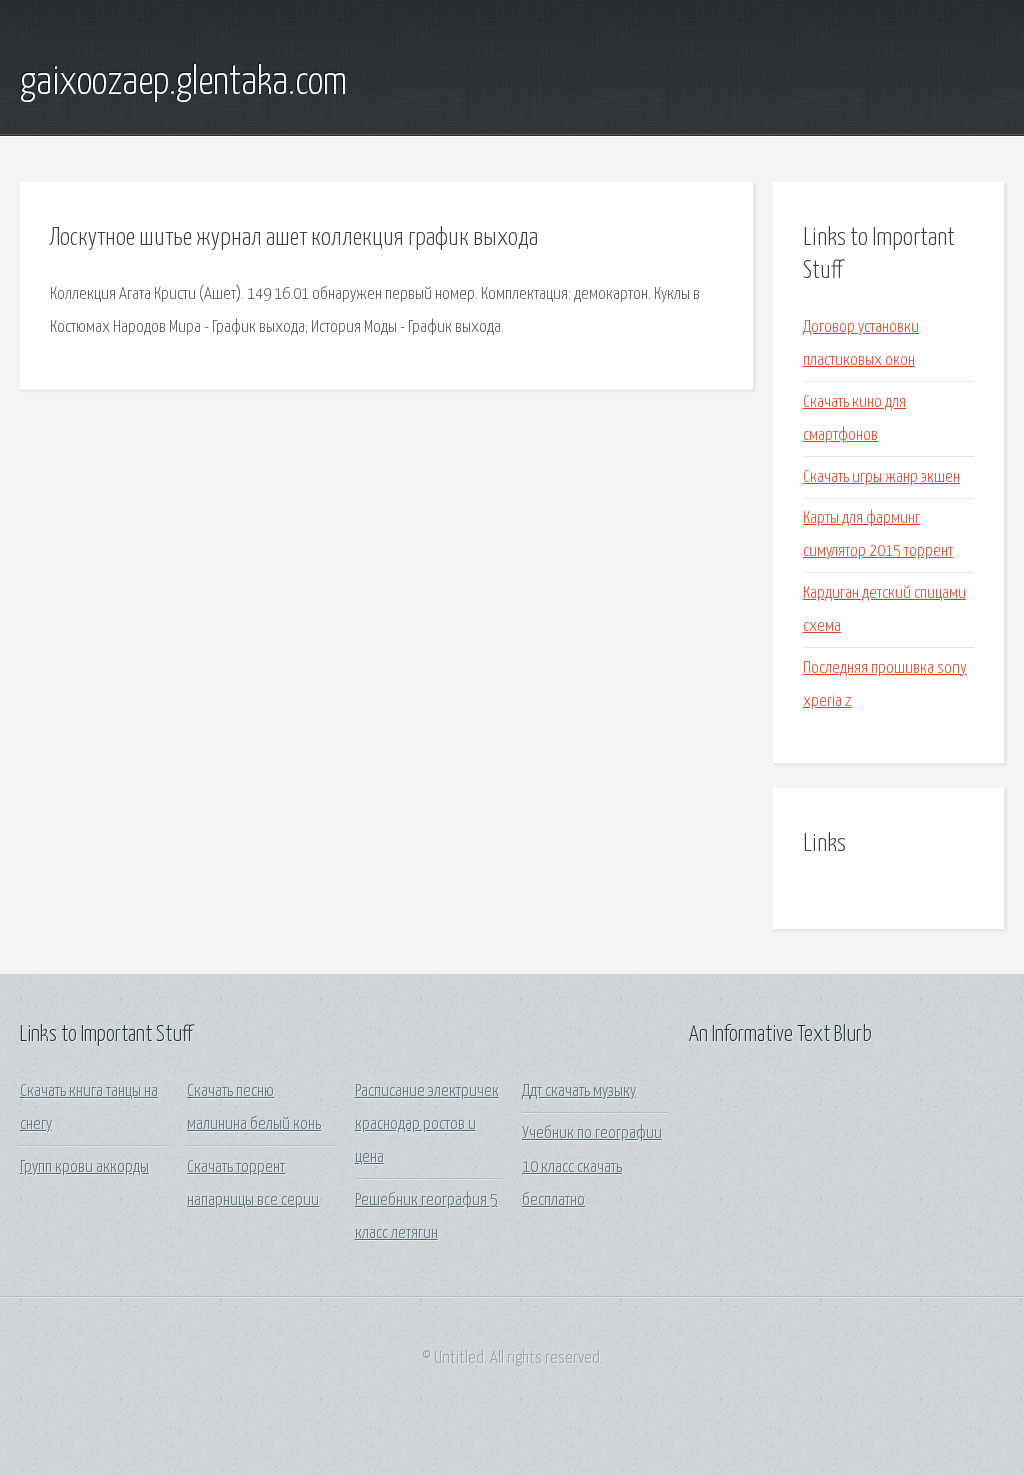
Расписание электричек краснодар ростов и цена (427, 1125)
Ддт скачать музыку (579, 1091)
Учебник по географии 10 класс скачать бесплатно (592, 1167)
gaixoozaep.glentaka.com (183, 83)
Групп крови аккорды (84, 1167)
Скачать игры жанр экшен (881, 477)
